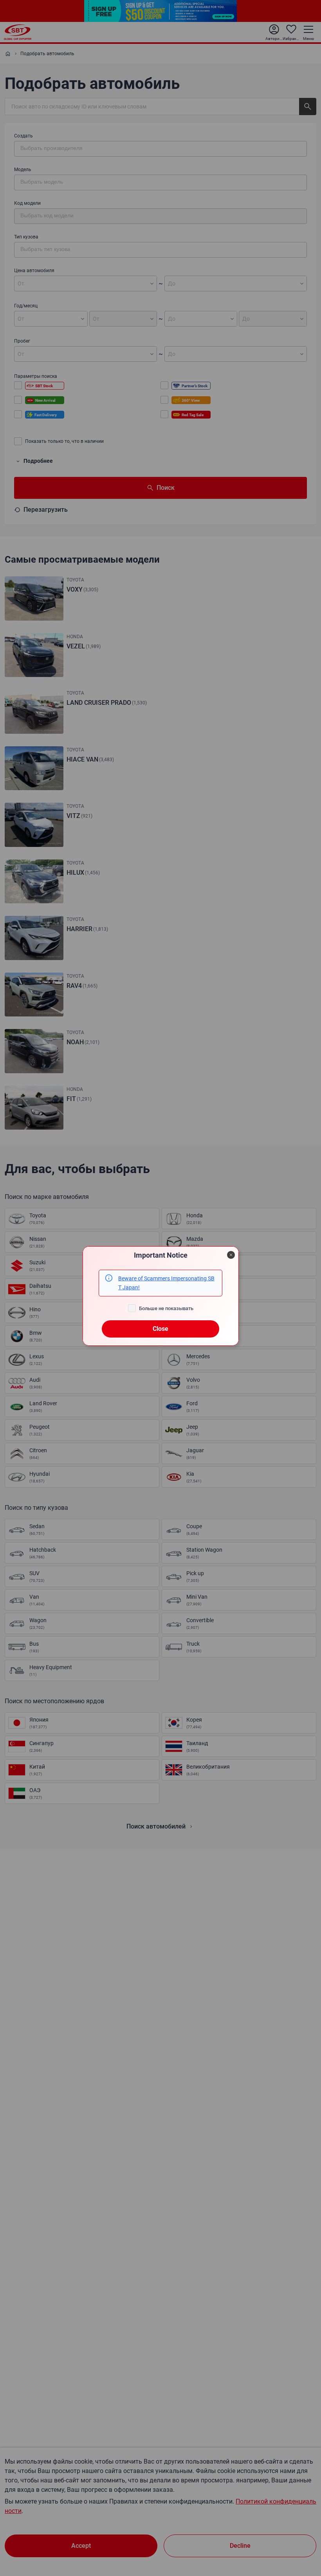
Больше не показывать (166, 1308)
